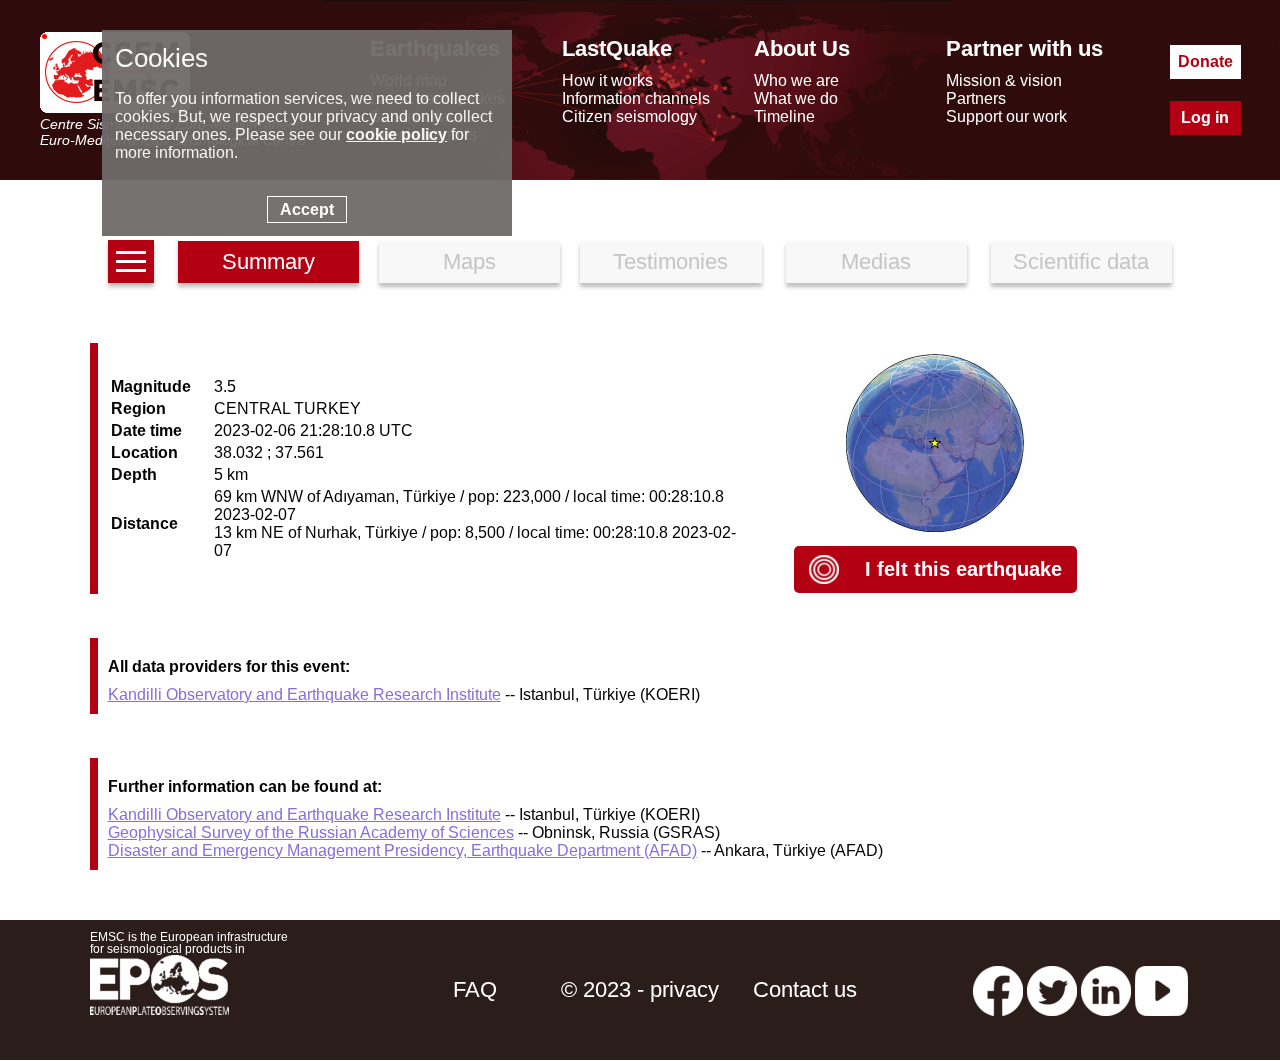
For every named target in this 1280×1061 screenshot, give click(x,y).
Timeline (784, 116)
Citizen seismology (629, 116)
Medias (876, 261)
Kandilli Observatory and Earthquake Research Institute (304, 694)
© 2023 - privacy (640, 989)
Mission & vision (1004, 80)
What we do (796, 98)
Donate (1205, 61)
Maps (469, 261)
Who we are (796, 80)
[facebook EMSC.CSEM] (998, 989)
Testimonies (670, 261)
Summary (268, 261)
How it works (607, 80)
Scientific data (1081, 261)
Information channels (636, 98)
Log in (1205, 117)
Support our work (1006, 116)
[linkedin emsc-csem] (1106, 989)
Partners (976, 98)
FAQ (475, 989)
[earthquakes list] (131, 261)
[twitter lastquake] (1052, 989)
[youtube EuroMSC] (1161, 989)
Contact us (805, 989)
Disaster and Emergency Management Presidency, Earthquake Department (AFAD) (402, 850)
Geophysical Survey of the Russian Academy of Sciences (311, 832)
